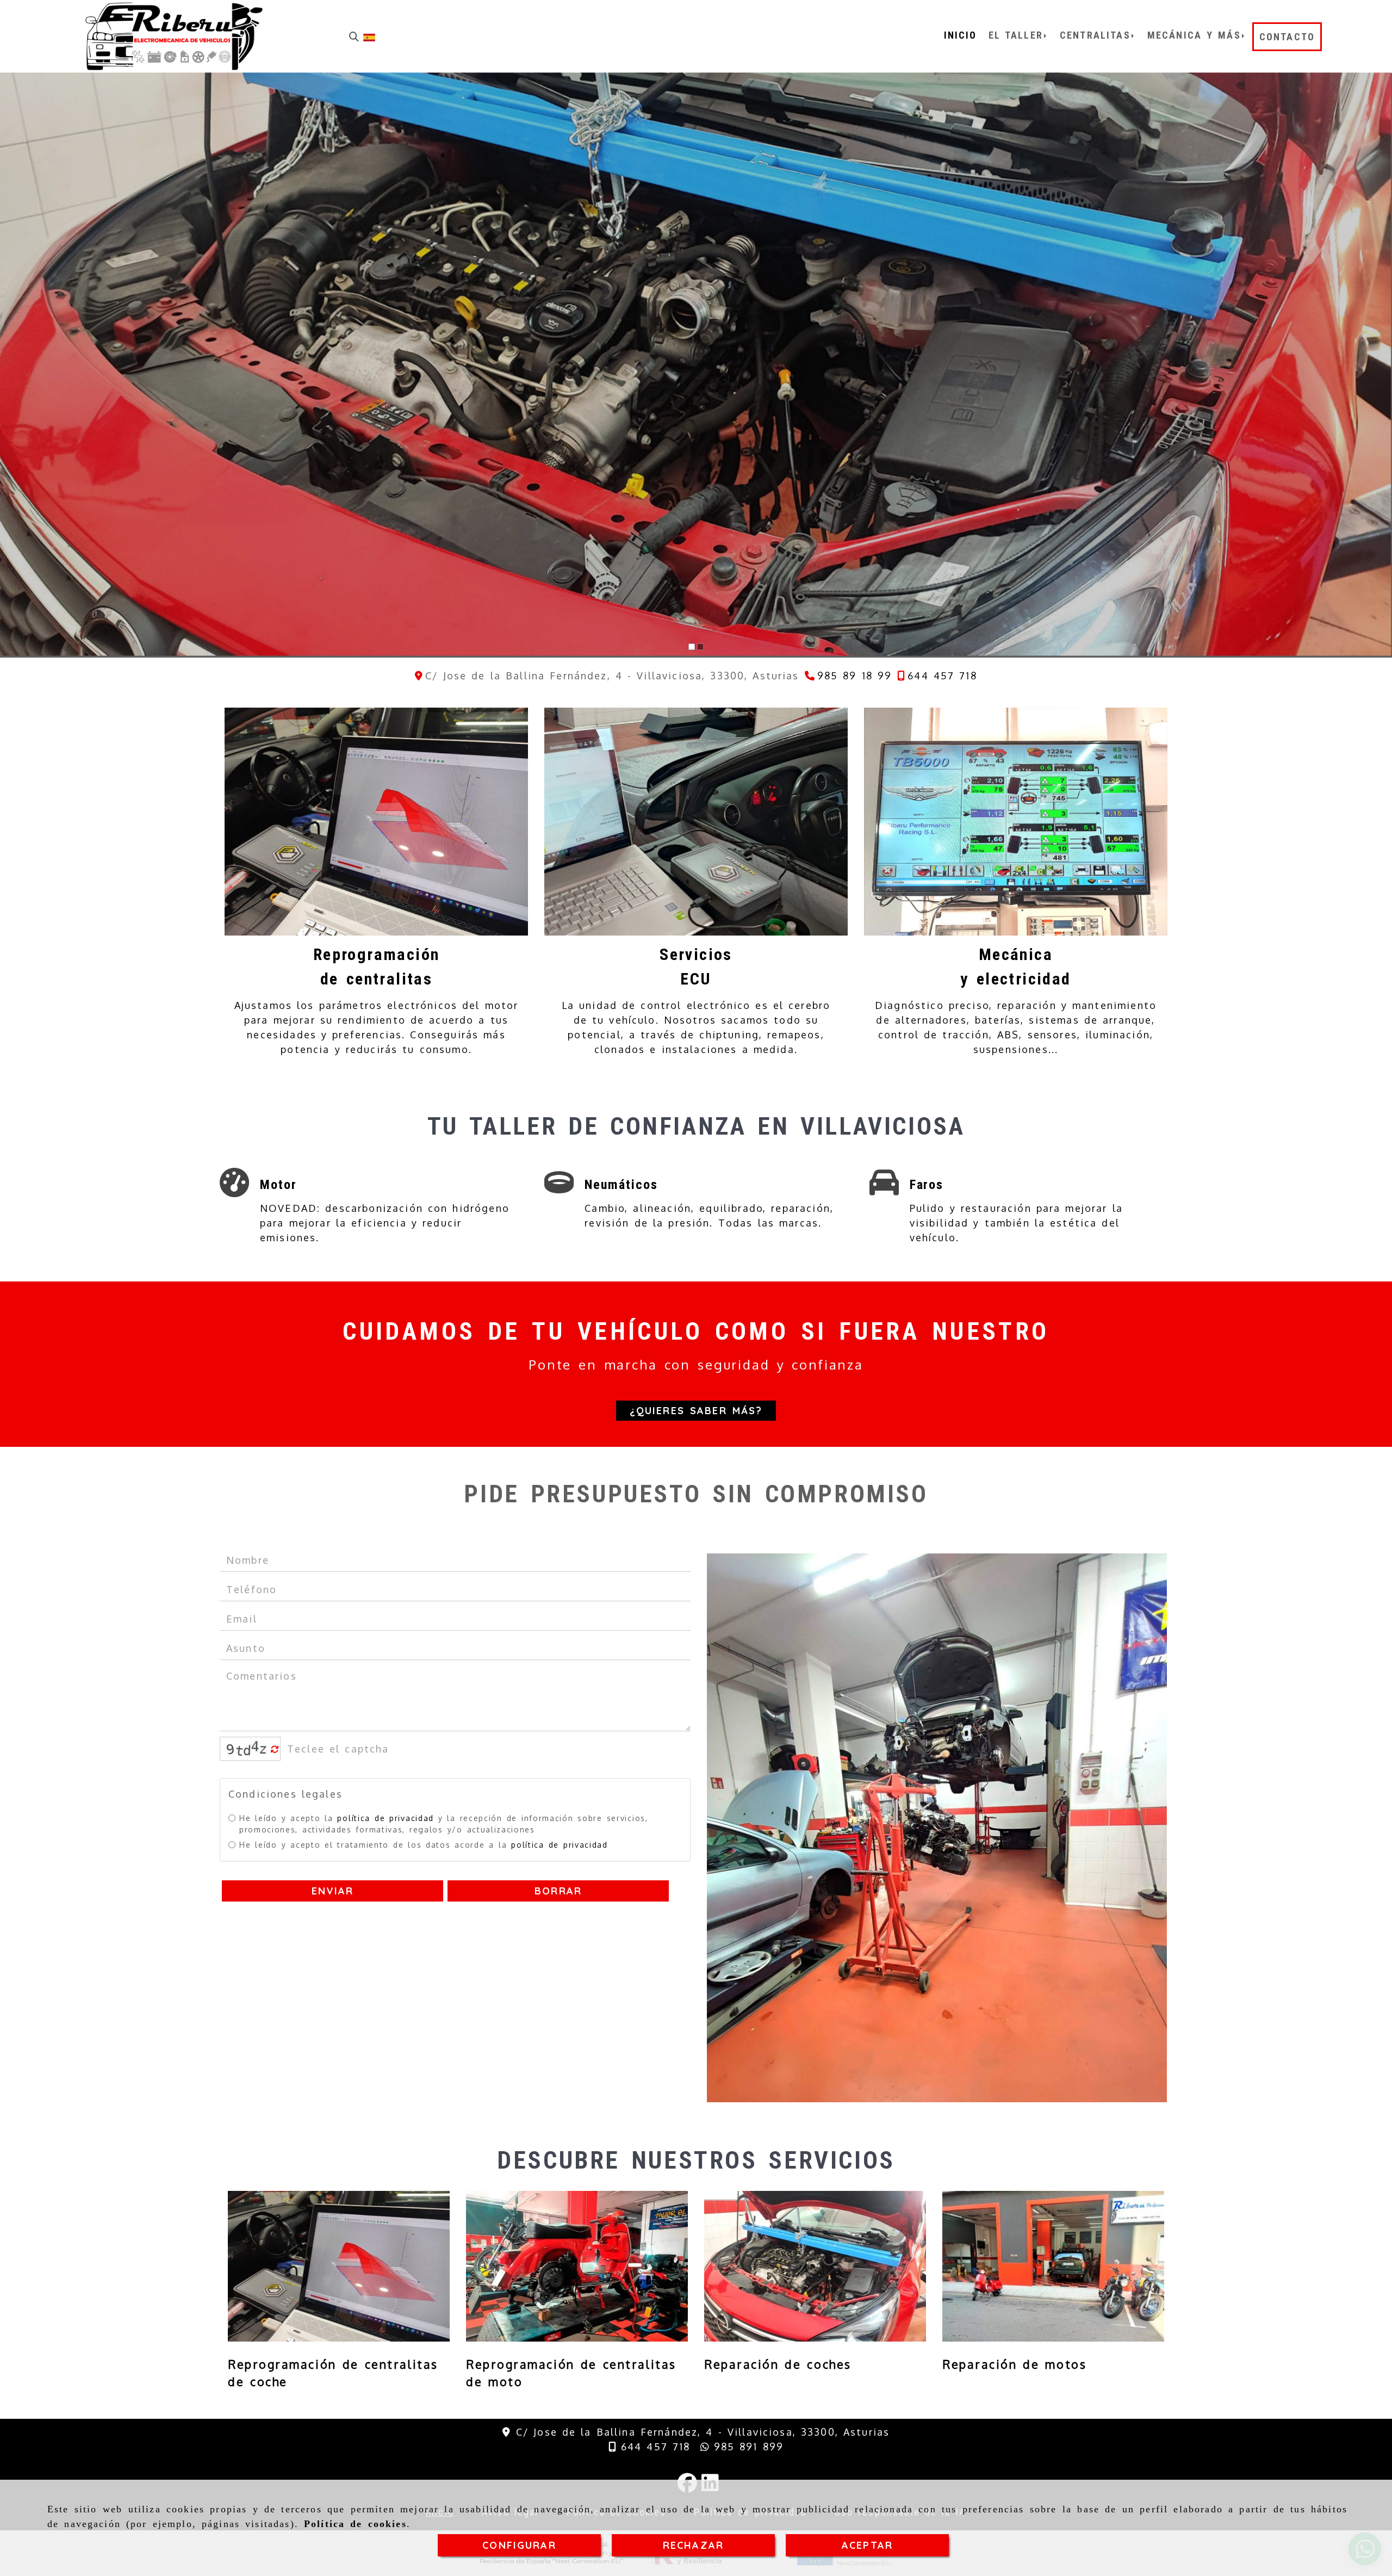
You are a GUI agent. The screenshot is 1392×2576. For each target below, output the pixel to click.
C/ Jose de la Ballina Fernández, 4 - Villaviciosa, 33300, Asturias (703, 2432)
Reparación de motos (1014, 2364)
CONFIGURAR (519, 2545)
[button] (696, 1411)
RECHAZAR (693, 2545)
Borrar (558, 1890)
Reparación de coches (778, 2364)
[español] (369, 36)
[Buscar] (354, 37)
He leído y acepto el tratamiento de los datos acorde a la (424, 1844)
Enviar (333, 1890)
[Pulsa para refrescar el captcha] (275, 1750)
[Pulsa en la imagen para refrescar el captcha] (247, 1749)
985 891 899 (747, 2447)
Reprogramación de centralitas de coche (333, 2373)
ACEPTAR (867, 2545)
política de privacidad (385, 1818)
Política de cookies (355, 2524)
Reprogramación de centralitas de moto (571, 2373)
